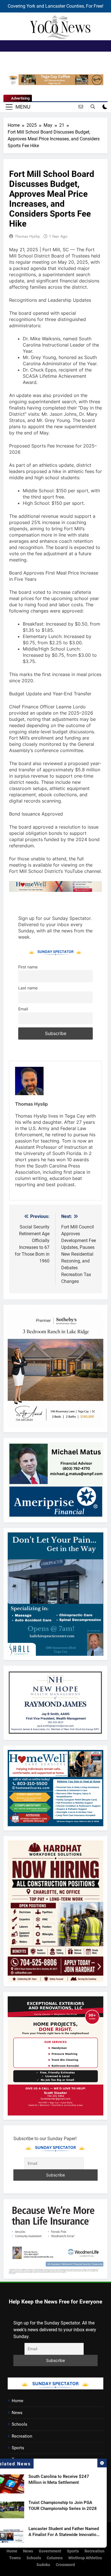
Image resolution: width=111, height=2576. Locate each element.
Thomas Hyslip (27, 236)
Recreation (22, 2436)
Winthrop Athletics (85, 2558)
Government (50, 2551)
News (17, 2413)
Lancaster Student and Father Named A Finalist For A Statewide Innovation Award (64, 2535)
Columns (55, 2558)
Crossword (65, 2565)
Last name (28, 988)
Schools (19, 2424)
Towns (15, 2558)
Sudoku (43, 2565)
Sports (18, 2448)
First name (28, 967)
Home (18, 2401)
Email (23, 1009)
